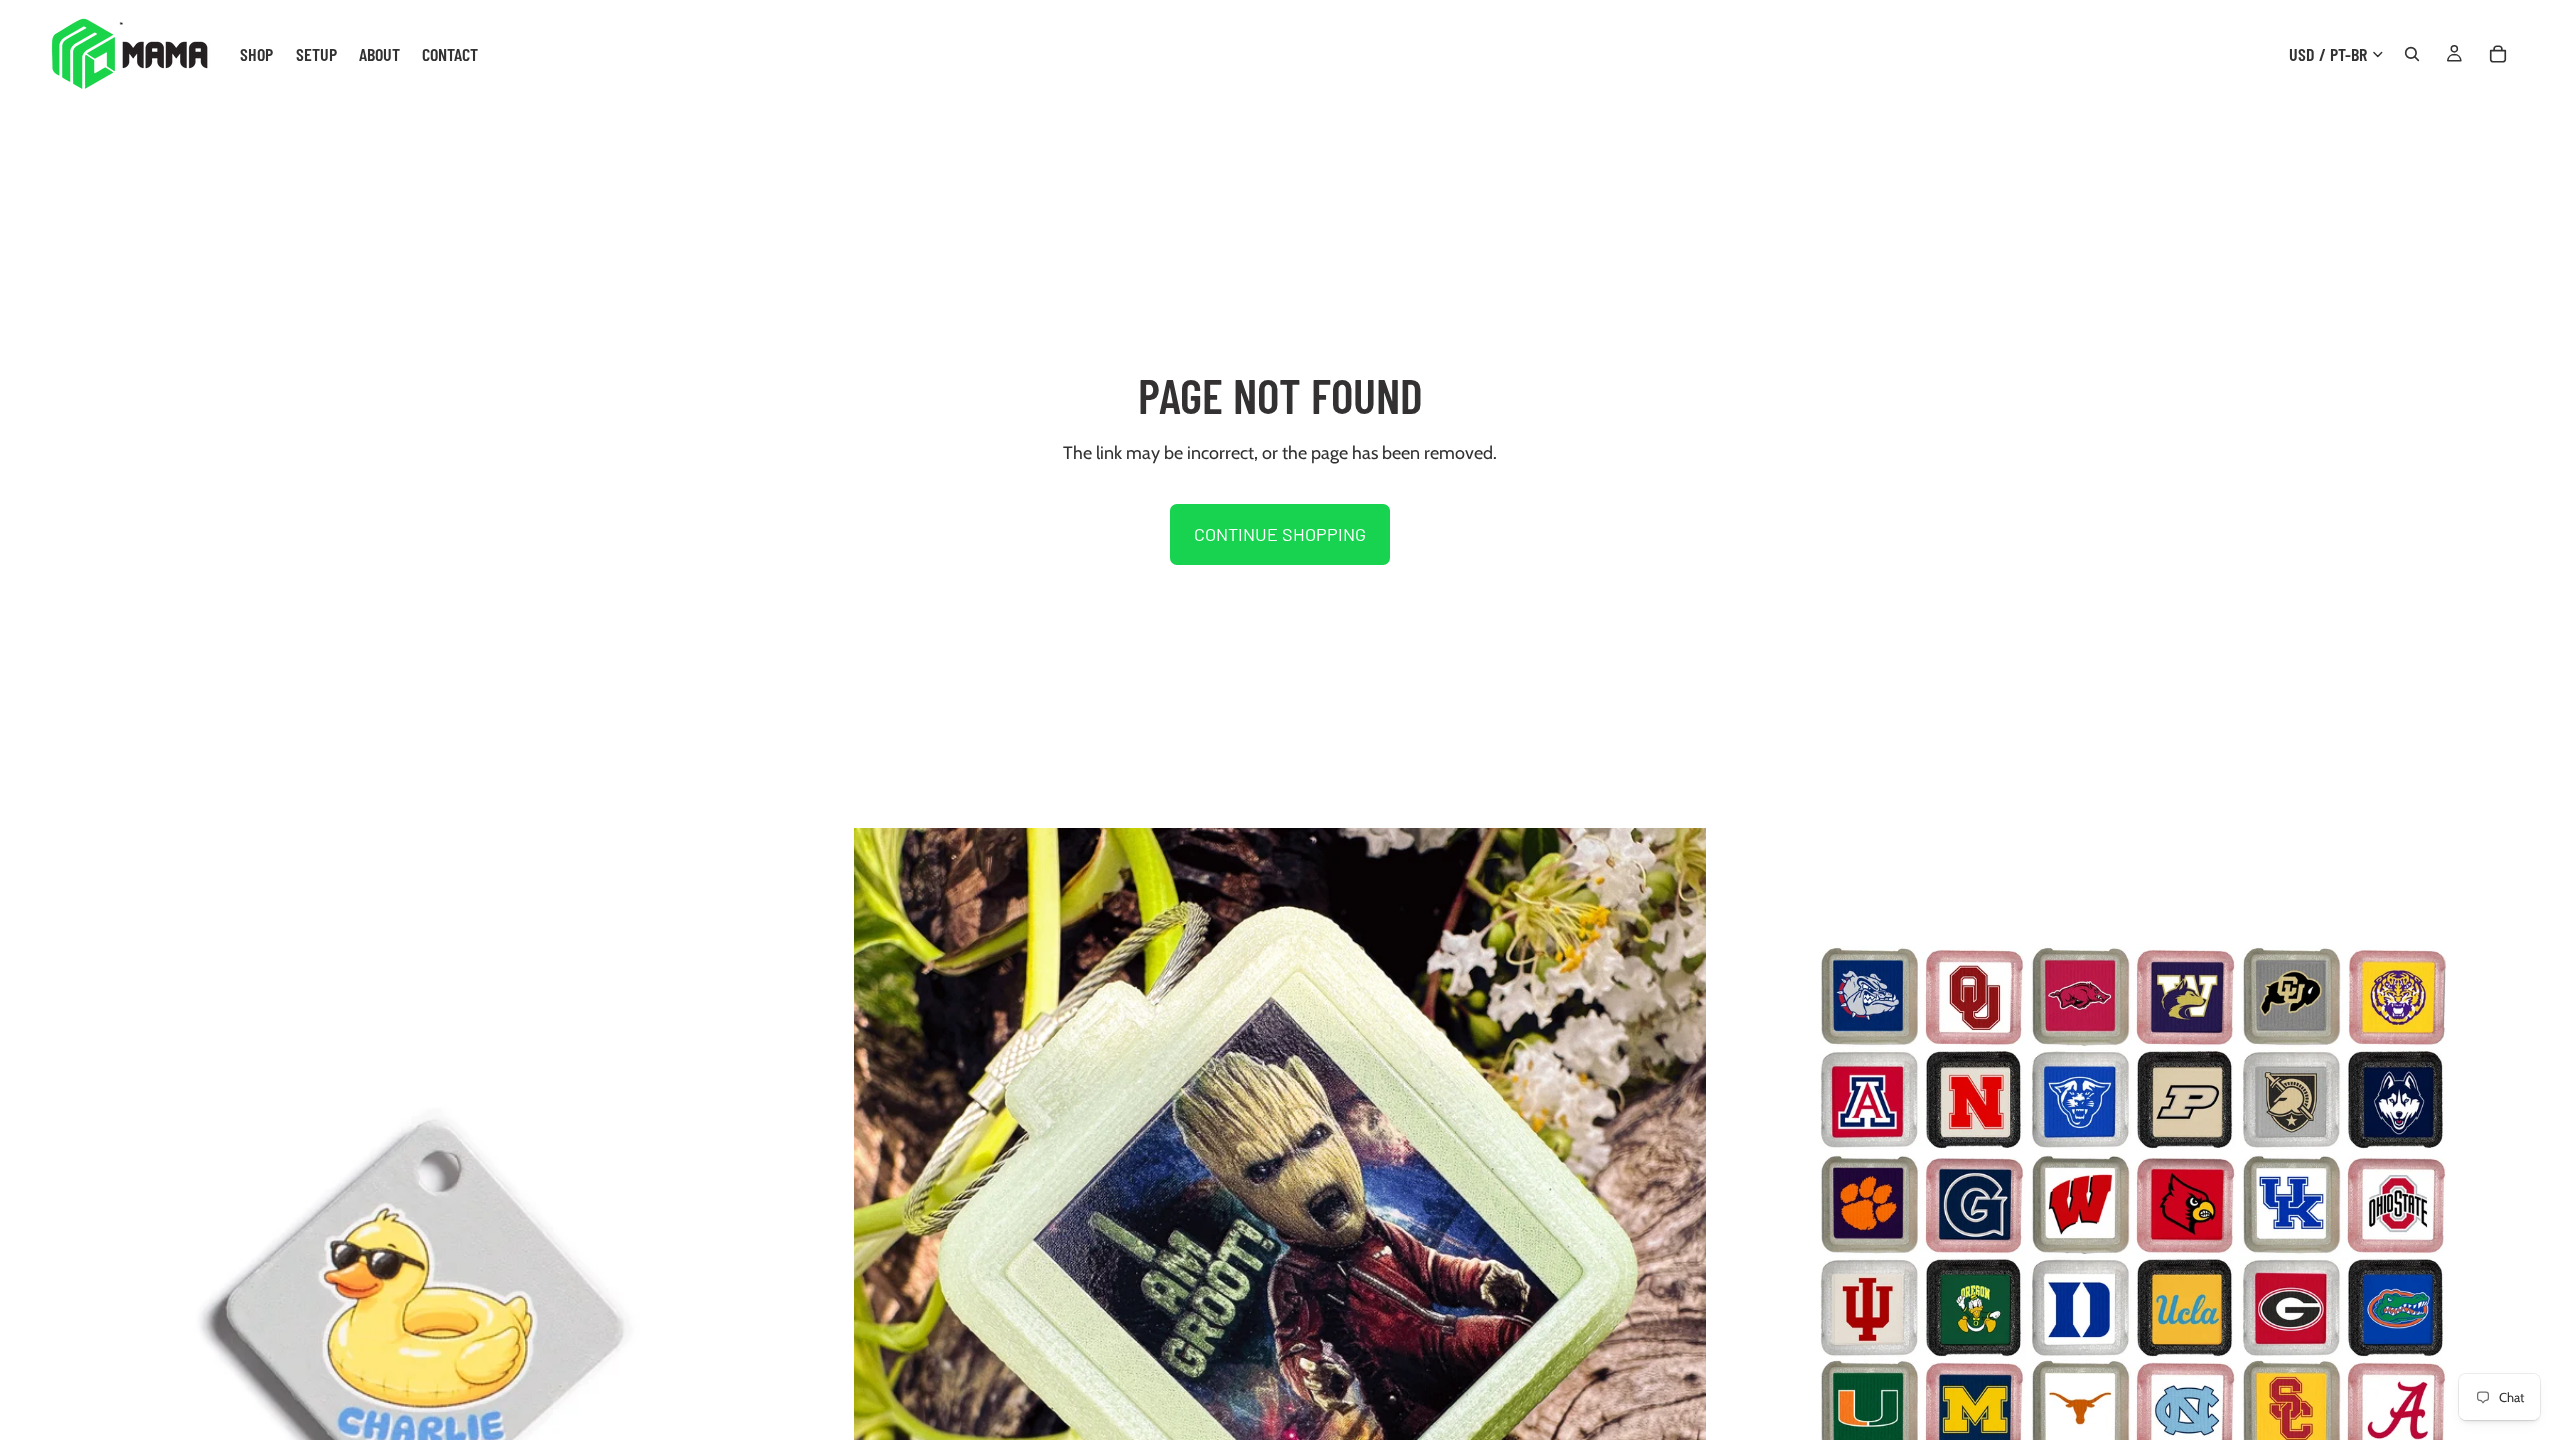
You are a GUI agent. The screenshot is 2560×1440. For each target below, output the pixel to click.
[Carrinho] (2498, 54)
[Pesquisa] (2412, 54)
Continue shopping (1280, 534)
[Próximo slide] (823, 1255)
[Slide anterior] (30, 1255)
